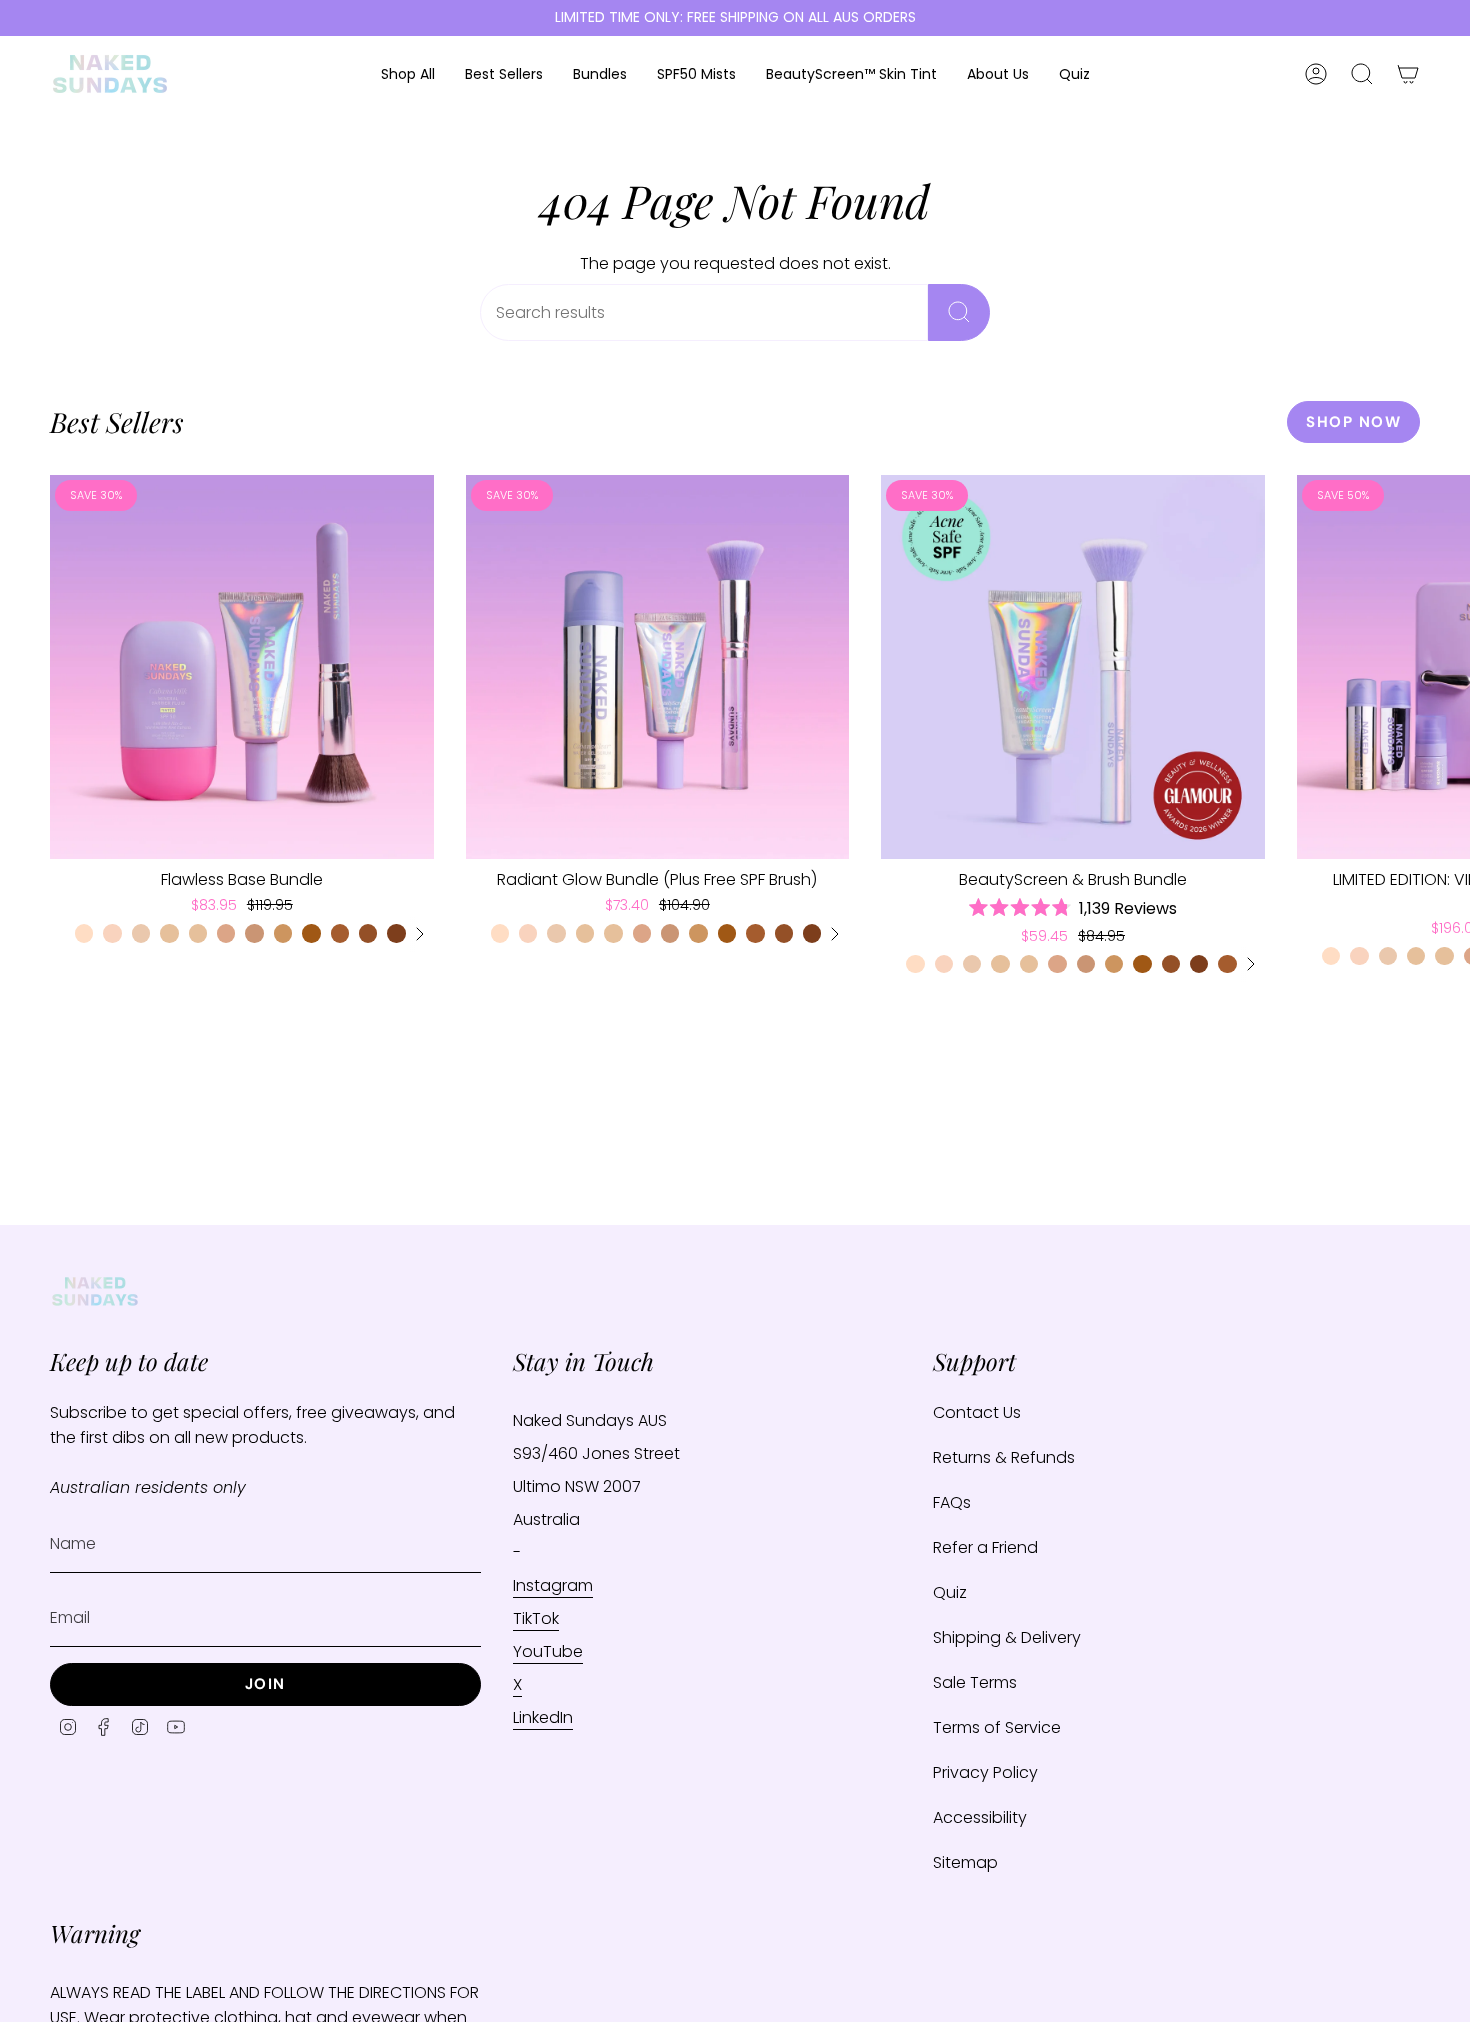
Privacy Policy (985, 1772)
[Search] (959, 312)
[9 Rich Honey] (396, 933)
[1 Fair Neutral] (84, 933)
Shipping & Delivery (1007, 1637)
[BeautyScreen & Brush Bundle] (1073, 667)
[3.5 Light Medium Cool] (226, 933)
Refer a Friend (985, 1547)
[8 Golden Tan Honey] (368, 933)
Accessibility (980, 1817)
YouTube (548, 1651)
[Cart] (1408, 74)
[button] (408, 74)
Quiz (950, 1592)
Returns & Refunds (1004, 1457)
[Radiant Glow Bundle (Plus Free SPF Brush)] (658, 667)
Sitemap (965, 1862)
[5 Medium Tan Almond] (283, 933)
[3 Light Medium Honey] (198, 933)
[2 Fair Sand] (141, 933)
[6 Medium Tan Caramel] (311, 933)
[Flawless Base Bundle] (242, 667)
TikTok (536, 1618)
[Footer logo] (95, 1291)
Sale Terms (975, 1682)
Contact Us (977, 1412)
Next (1440, 667)
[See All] (419, 934)
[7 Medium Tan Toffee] (340, 933)
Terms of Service (997, 1727)
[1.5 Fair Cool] (112, 933)
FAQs (952, 1502)
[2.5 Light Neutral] (169, 933)
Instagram (553, 1585)
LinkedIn (543, 1717)
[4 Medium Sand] (254, 933)
